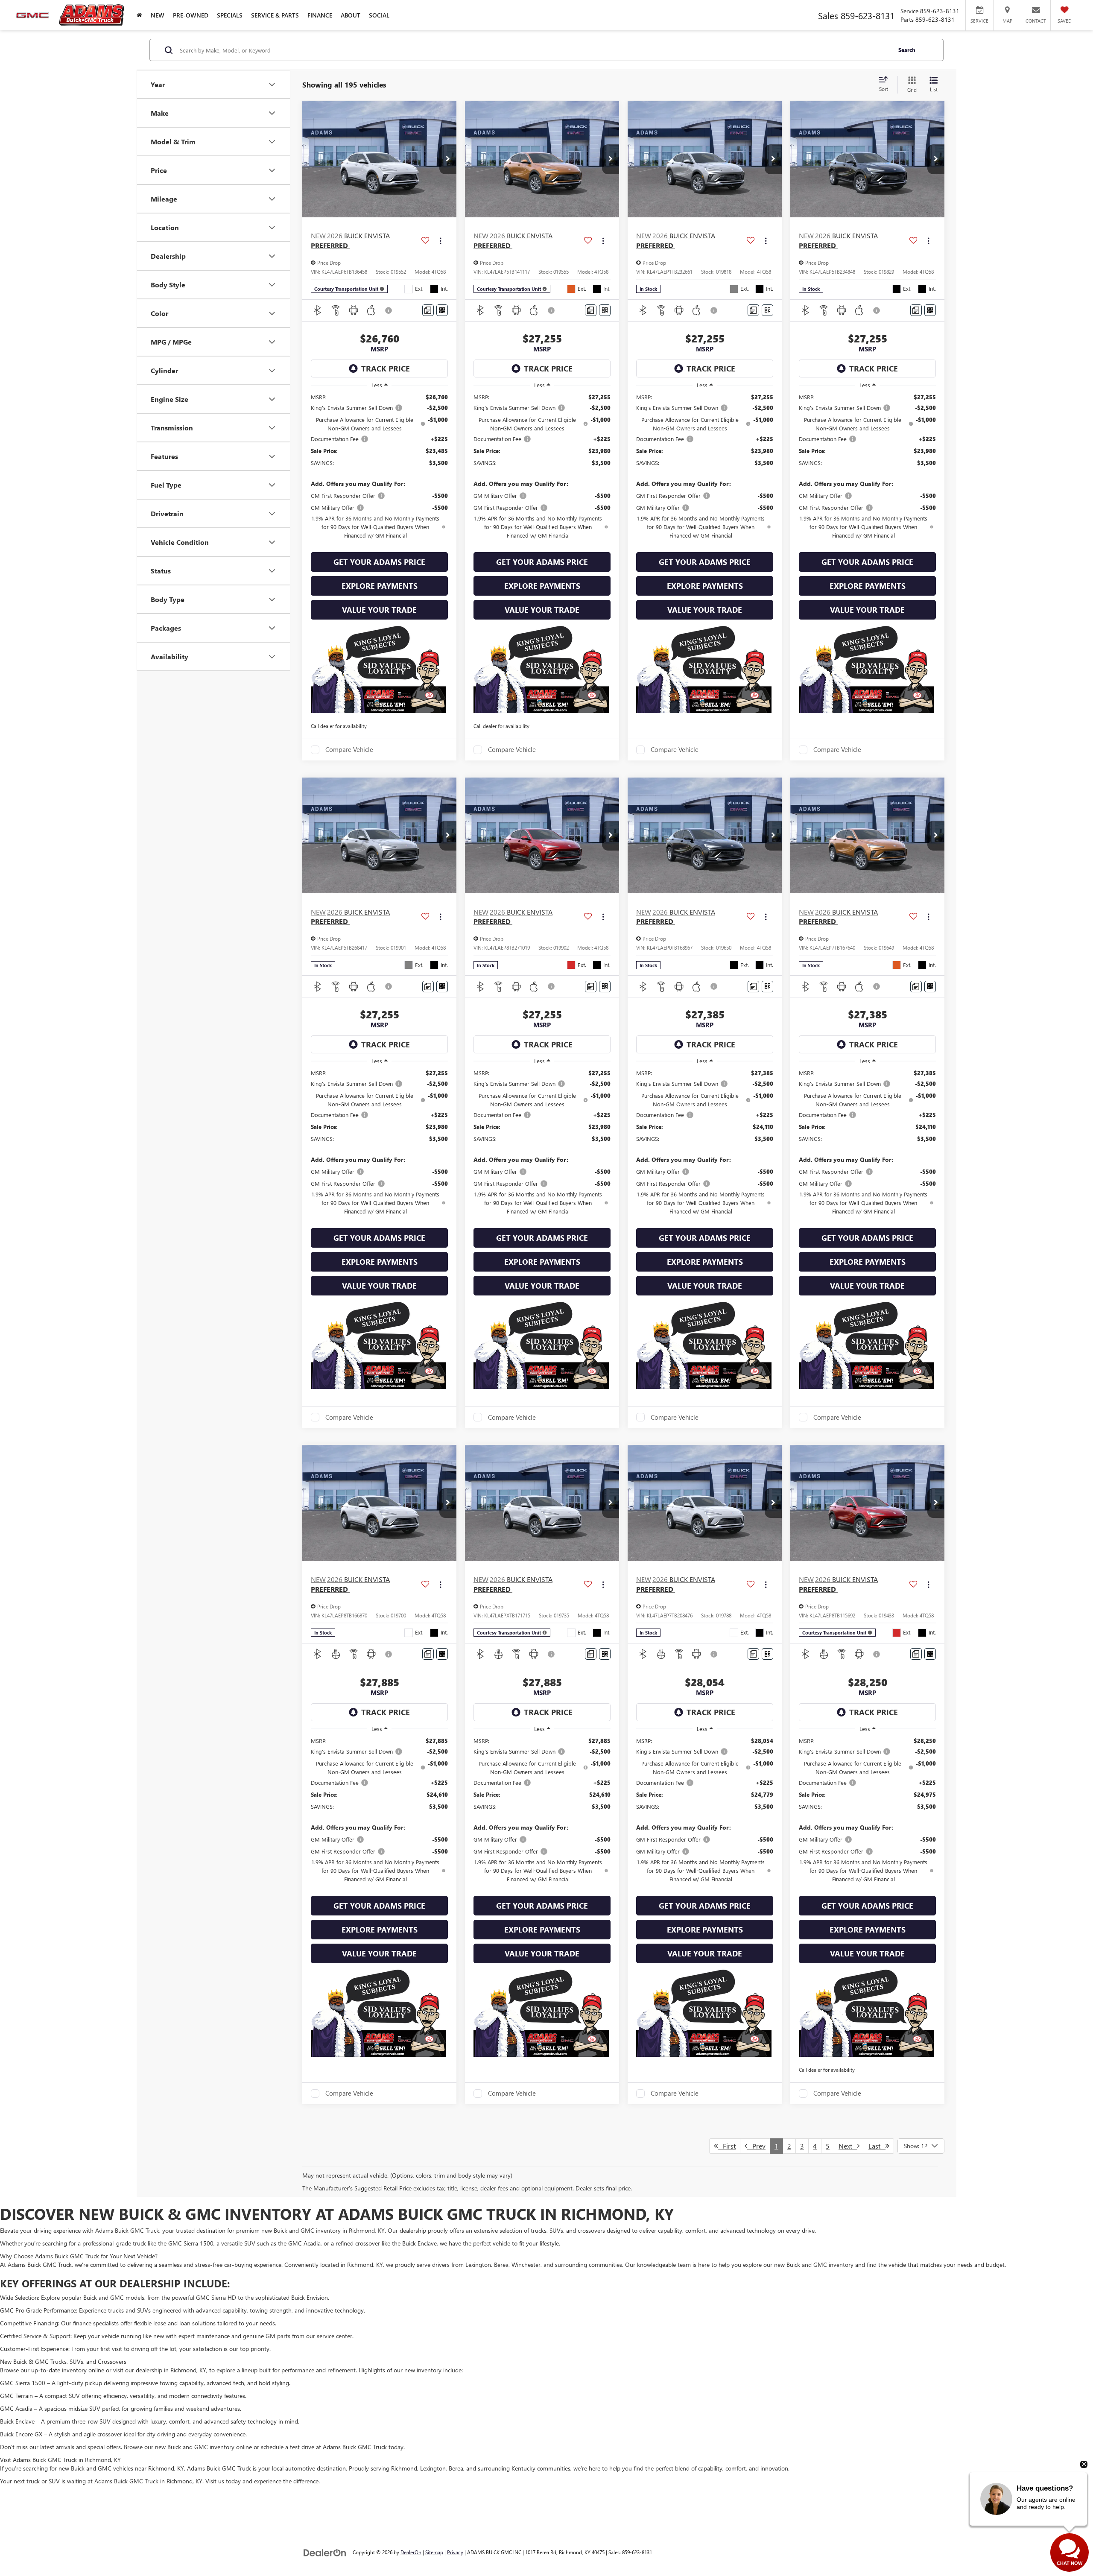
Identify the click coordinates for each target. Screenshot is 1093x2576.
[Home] (139, 15)
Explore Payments (380, 586)
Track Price (386, 368)
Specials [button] (230, 15)
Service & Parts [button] (275, 15)
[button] (448, 159)
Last (877, 2146)
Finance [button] (320, 15)
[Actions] (440, 241)
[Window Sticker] (442, 310)
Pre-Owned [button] (191, 15)
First (727, 2146)
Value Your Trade (379, 610)
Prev (756, 2146)
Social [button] (379, 15)
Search (907, 50)
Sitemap (434, 2552)
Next (848, 2146)
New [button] (158, 15)
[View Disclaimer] (389, 310)
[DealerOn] (325, 2552)
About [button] (351, 15)
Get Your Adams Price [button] (379, 562)
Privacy (455, 2552)
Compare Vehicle (349, 750)
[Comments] (428, 310)
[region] (379, 470)
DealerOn (411, 2552)
